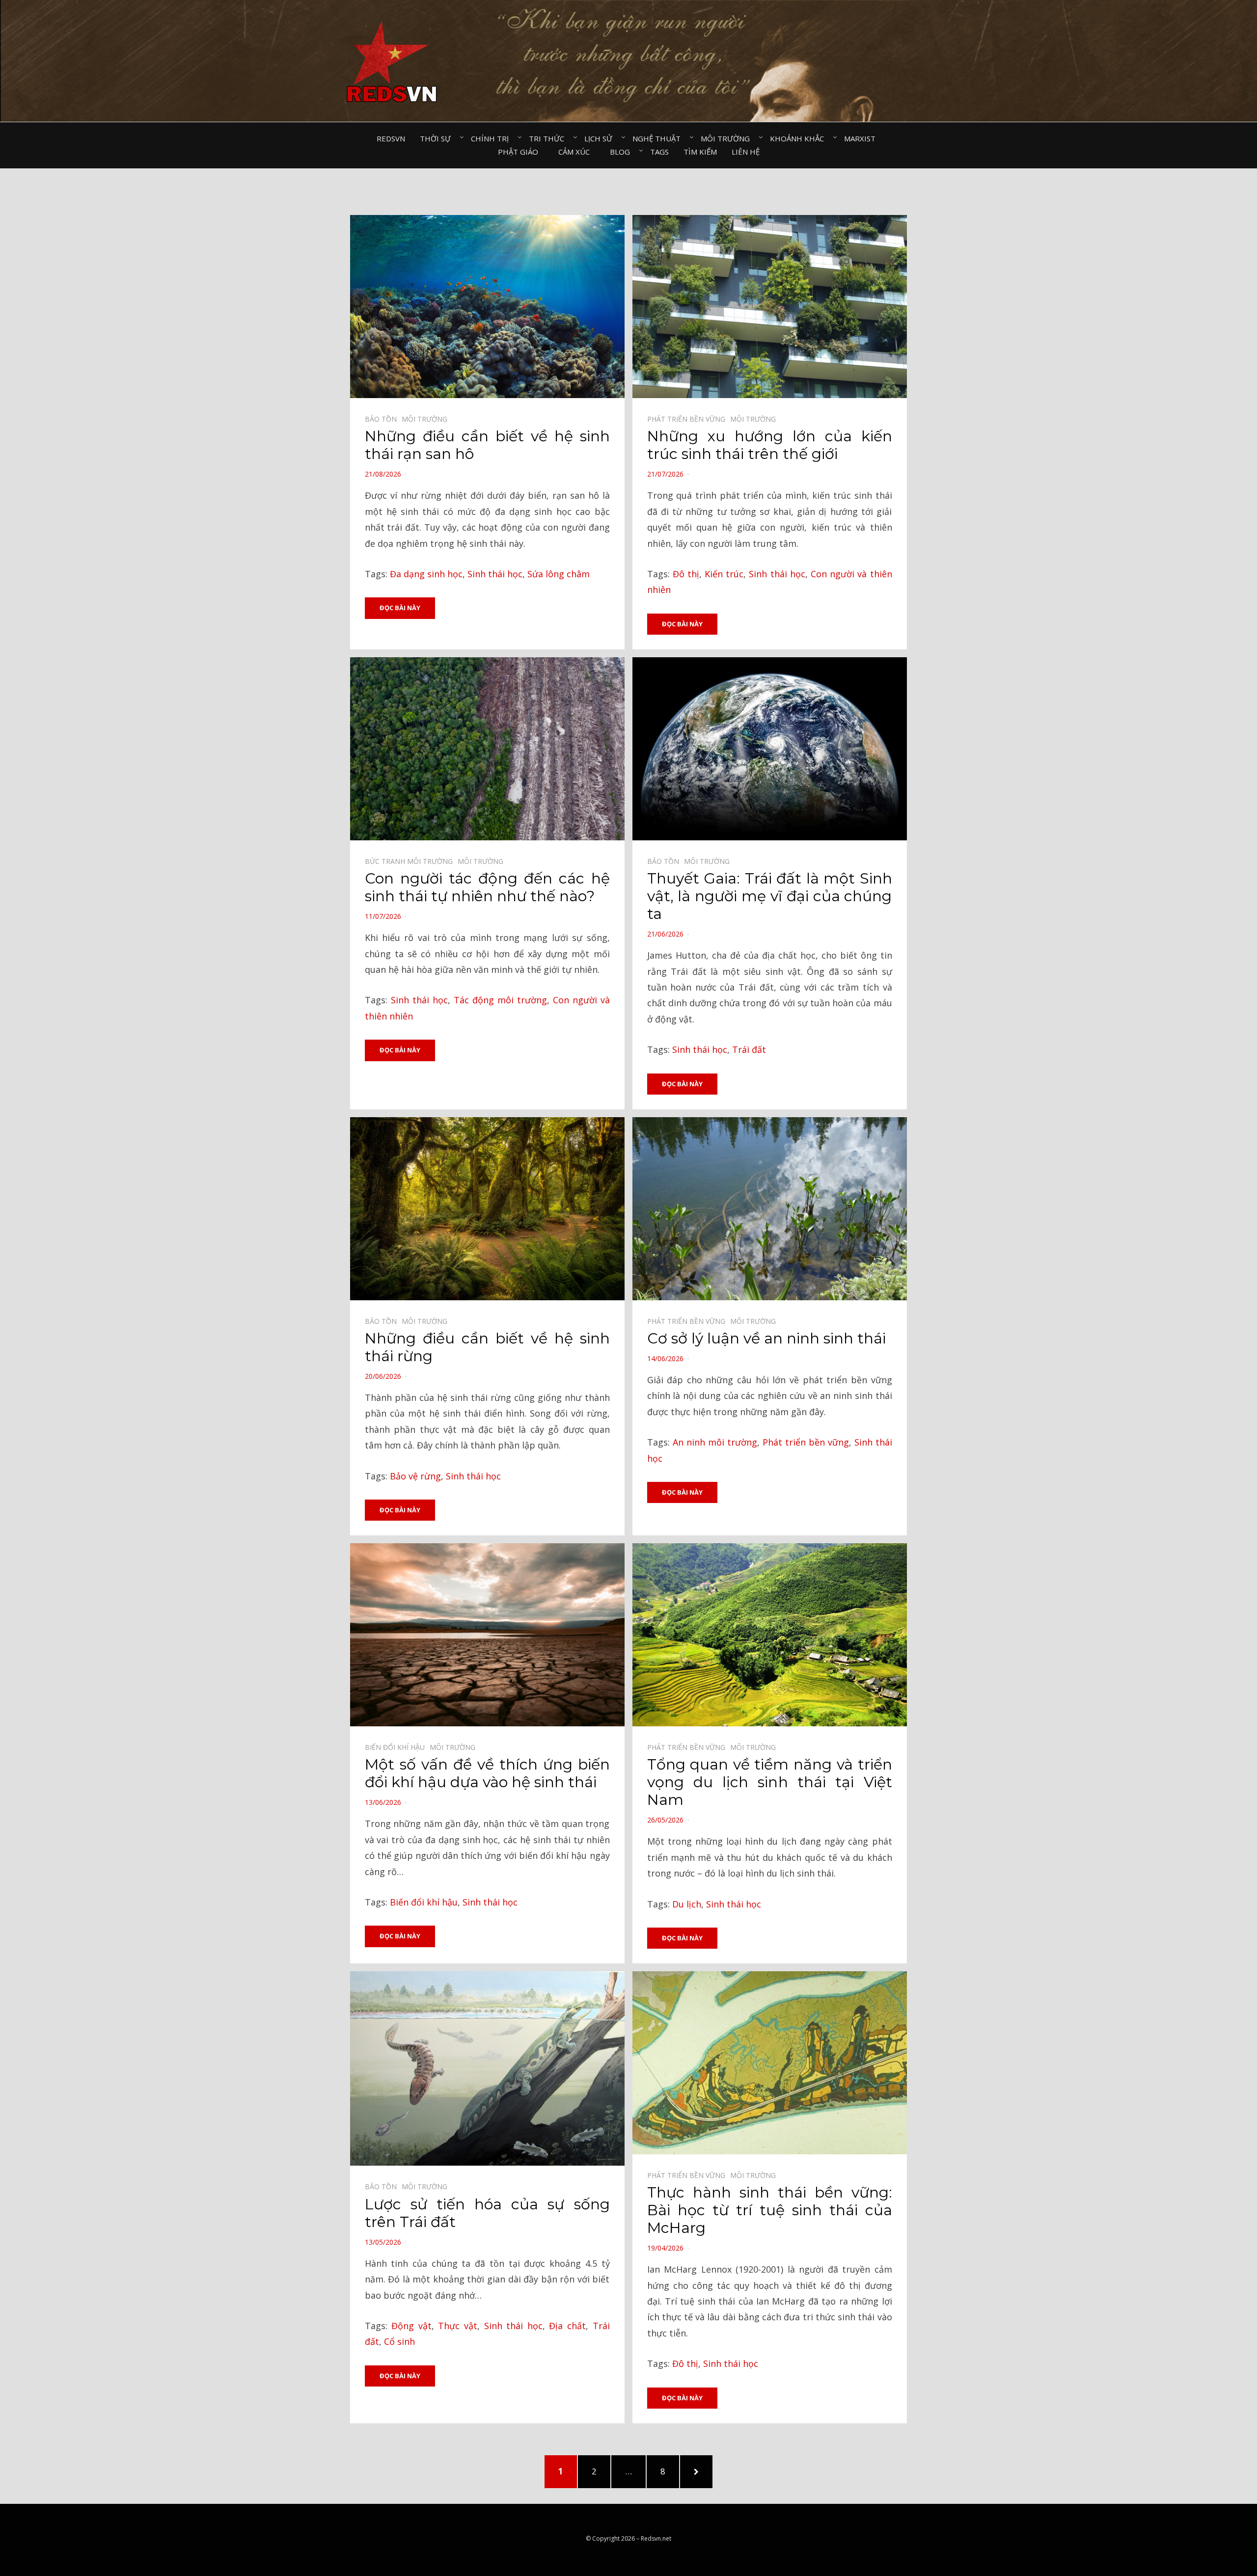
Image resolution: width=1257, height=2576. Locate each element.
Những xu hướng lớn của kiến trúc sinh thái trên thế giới (770, 445)
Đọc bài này (400, 608)
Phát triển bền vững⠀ (689, 419)
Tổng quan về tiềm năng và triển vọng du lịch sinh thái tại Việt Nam (770, 1782)
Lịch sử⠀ (601, 138)
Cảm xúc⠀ (577, 152)
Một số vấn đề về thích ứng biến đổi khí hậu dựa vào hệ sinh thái (487, 1773)
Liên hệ (746, 152)
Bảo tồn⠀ (383, 419)
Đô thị (686, 574)
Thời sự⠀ (438, 138)
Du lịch (687, 1904)
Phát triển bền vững (806, 1442)
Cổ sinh (399, 2341)
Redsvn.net (656, 2538)
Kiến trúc (724, 574)
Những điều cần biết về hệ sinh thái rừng (487, 1347)
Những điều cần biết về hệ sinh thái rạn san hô (487, 445)
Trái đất (749, 1049)
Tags (659, 152)
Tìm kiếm (700, 152)
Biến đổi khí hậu (424, 1902)
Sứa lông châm (559, 574)
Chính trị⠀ (492, 138)
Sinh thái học (495, 574)
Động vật (411, 2326)
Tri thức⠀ (549, 138)
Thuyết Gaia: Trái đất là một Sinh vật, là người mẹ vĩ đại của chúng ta (770, 896)
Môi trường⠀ (728, 138)
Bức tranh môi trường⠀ (411, 861)
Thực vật (458, 2326)
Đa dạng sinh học (426, 574)
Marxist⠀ (862, 138)
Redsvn (391, 138)
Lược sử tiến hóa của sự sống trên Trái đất (487, 2213)
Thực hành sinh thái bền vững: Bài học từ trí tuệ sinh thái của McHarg (770, 2210)
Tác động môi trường (500, 1000)
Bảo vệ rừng (415, 1476)
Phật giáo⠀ (521, 152)
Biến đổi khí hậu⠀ (397, 1747)
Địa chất (567, 2326)
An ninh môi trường (715, 1442)
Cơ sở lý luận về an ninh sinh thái (766, 1338)
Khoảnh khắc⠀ (800, 138)
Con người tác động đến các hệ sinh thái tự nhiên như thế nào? (487, 887)
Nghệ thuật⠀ (659, 138)
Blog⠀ (623, 152)
